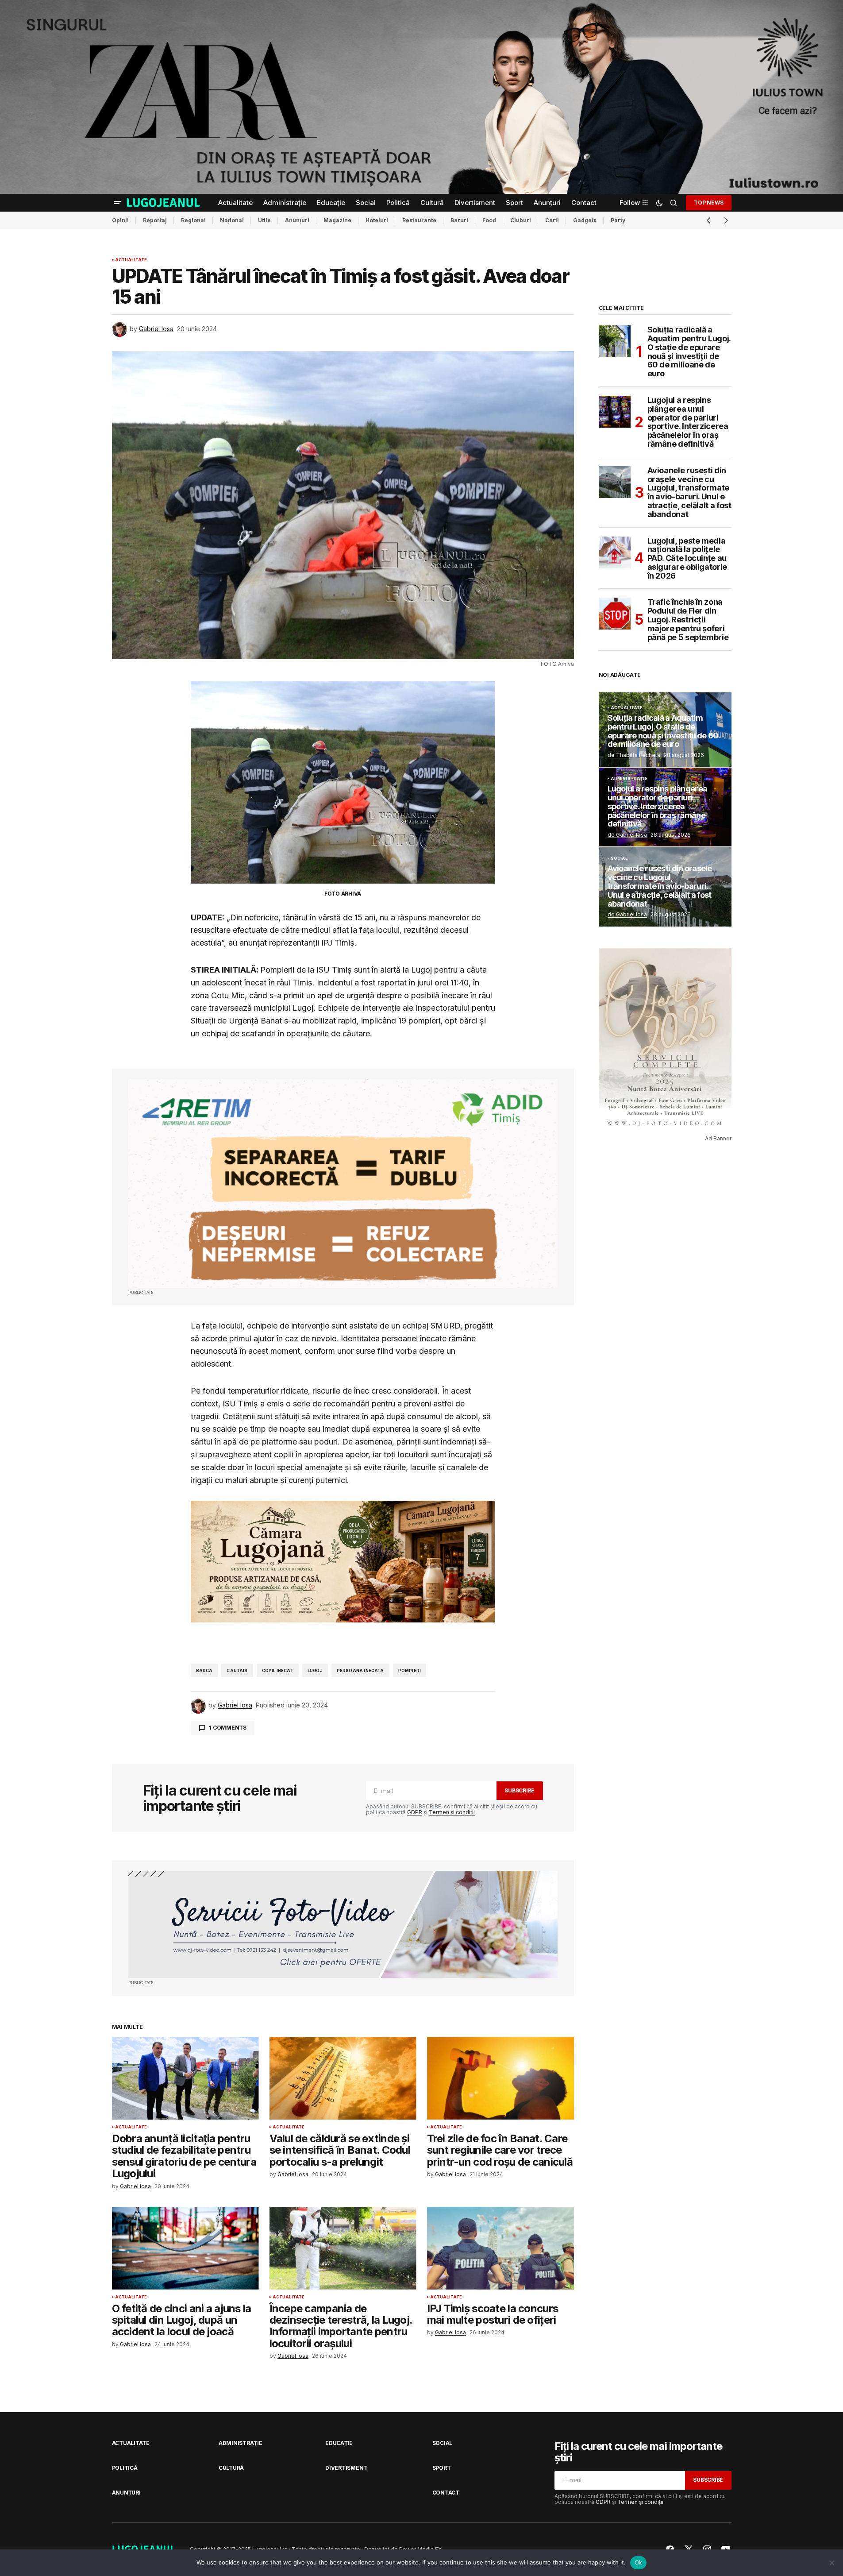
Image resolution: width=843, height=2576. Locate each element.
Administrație (629, 779)
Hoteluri (377, 220)
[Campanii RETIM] (343, 1184)
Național (232, 220)
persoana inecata (360, 1670)
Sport (442, 2468)
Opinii (120, 220)
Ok (639, 2562)
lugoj (315, 1670)
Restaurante (419, 220)
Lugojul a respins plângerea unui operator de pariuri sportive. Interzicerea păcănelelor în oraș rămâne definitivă (688, 422)
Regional (193, 220)
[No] (832, 2563)
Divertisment (346, 2468)
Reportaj (155, 220)
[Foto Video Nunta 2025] (343, 1925)
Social (619, 858)
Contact (446, 2493)
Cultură (231, 2468)
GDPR (415, 1812)
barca (204, 1670)
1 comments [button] (228, 1728)
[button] (117, 203)
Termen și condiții (452, 1812)
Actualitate (131, 260)
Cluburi (521, 220)
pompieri (410, 1670)
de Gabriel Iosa (627, 835)
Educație (339, 2443)
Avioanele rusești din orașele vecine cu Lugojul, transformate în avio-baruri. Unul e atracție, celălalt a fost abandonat (689, 492)
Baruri (459, 220)
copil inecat (278, 1670)
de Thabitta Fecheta (634, 755)
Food (489, 220)
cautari (237, 1670)
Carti (552, 220)
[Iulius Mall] (421, 97)
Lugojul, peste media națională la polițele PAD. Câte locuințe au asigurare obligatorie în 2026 (687, 558)
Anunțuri (297, 220)
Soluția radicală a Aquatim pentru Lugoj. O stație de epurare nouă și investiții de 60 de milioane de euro (689, 352)
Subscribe (520, 1790)
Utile (264, 220)
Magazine (337, 220)
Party (618, 220)
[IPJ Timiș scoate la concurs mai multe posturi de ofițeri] (500, 2248)
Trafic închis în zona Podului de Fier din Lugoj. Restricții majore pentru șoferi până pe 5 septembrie (688, 620)
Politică (125, 2468)
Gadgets (585, 220)
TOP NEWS (708, 203)
